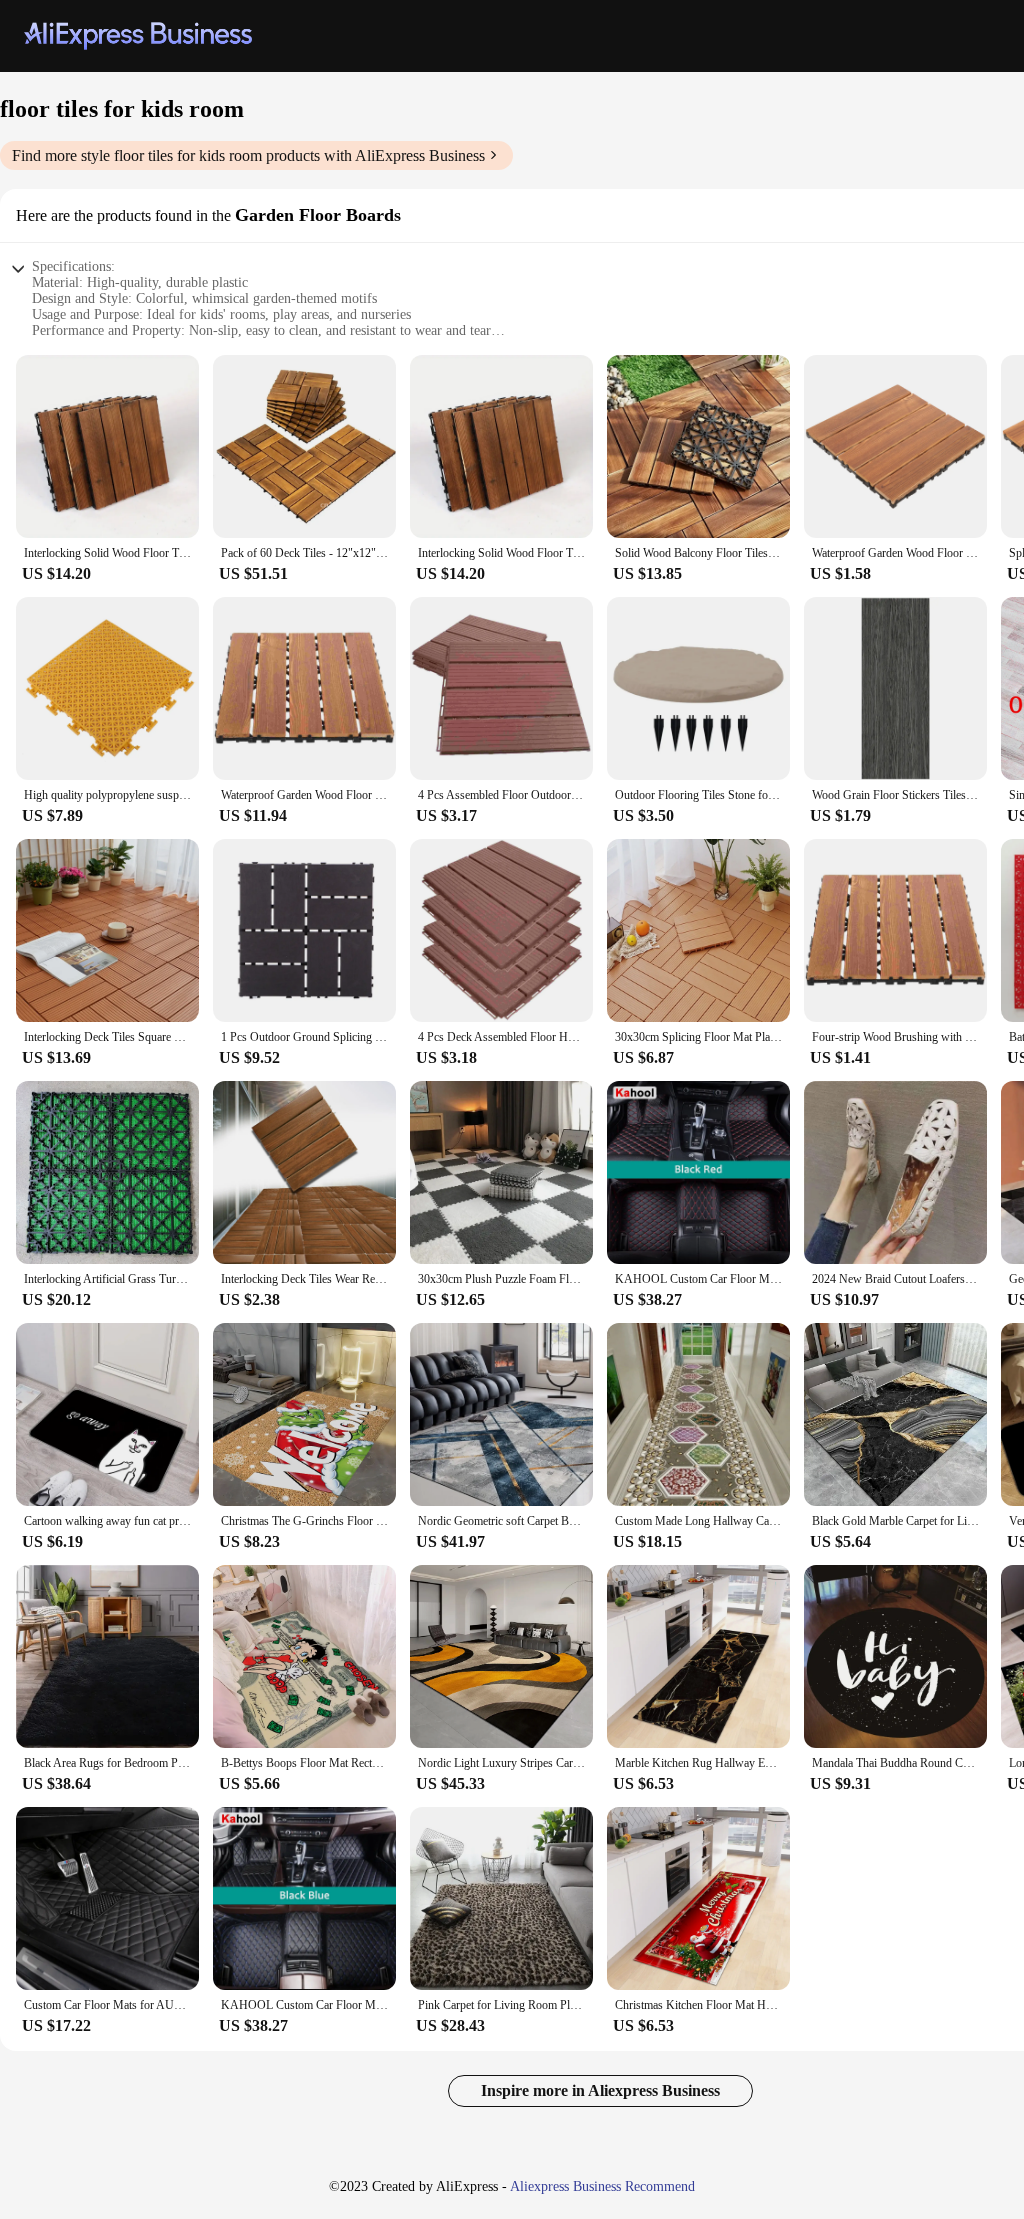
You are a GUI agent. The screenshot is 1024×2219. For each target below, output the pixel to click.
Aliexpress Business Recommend (602, 2186)
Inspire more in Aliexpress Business (600, 2090)
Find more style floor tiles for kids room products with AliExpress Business (248, 155)
